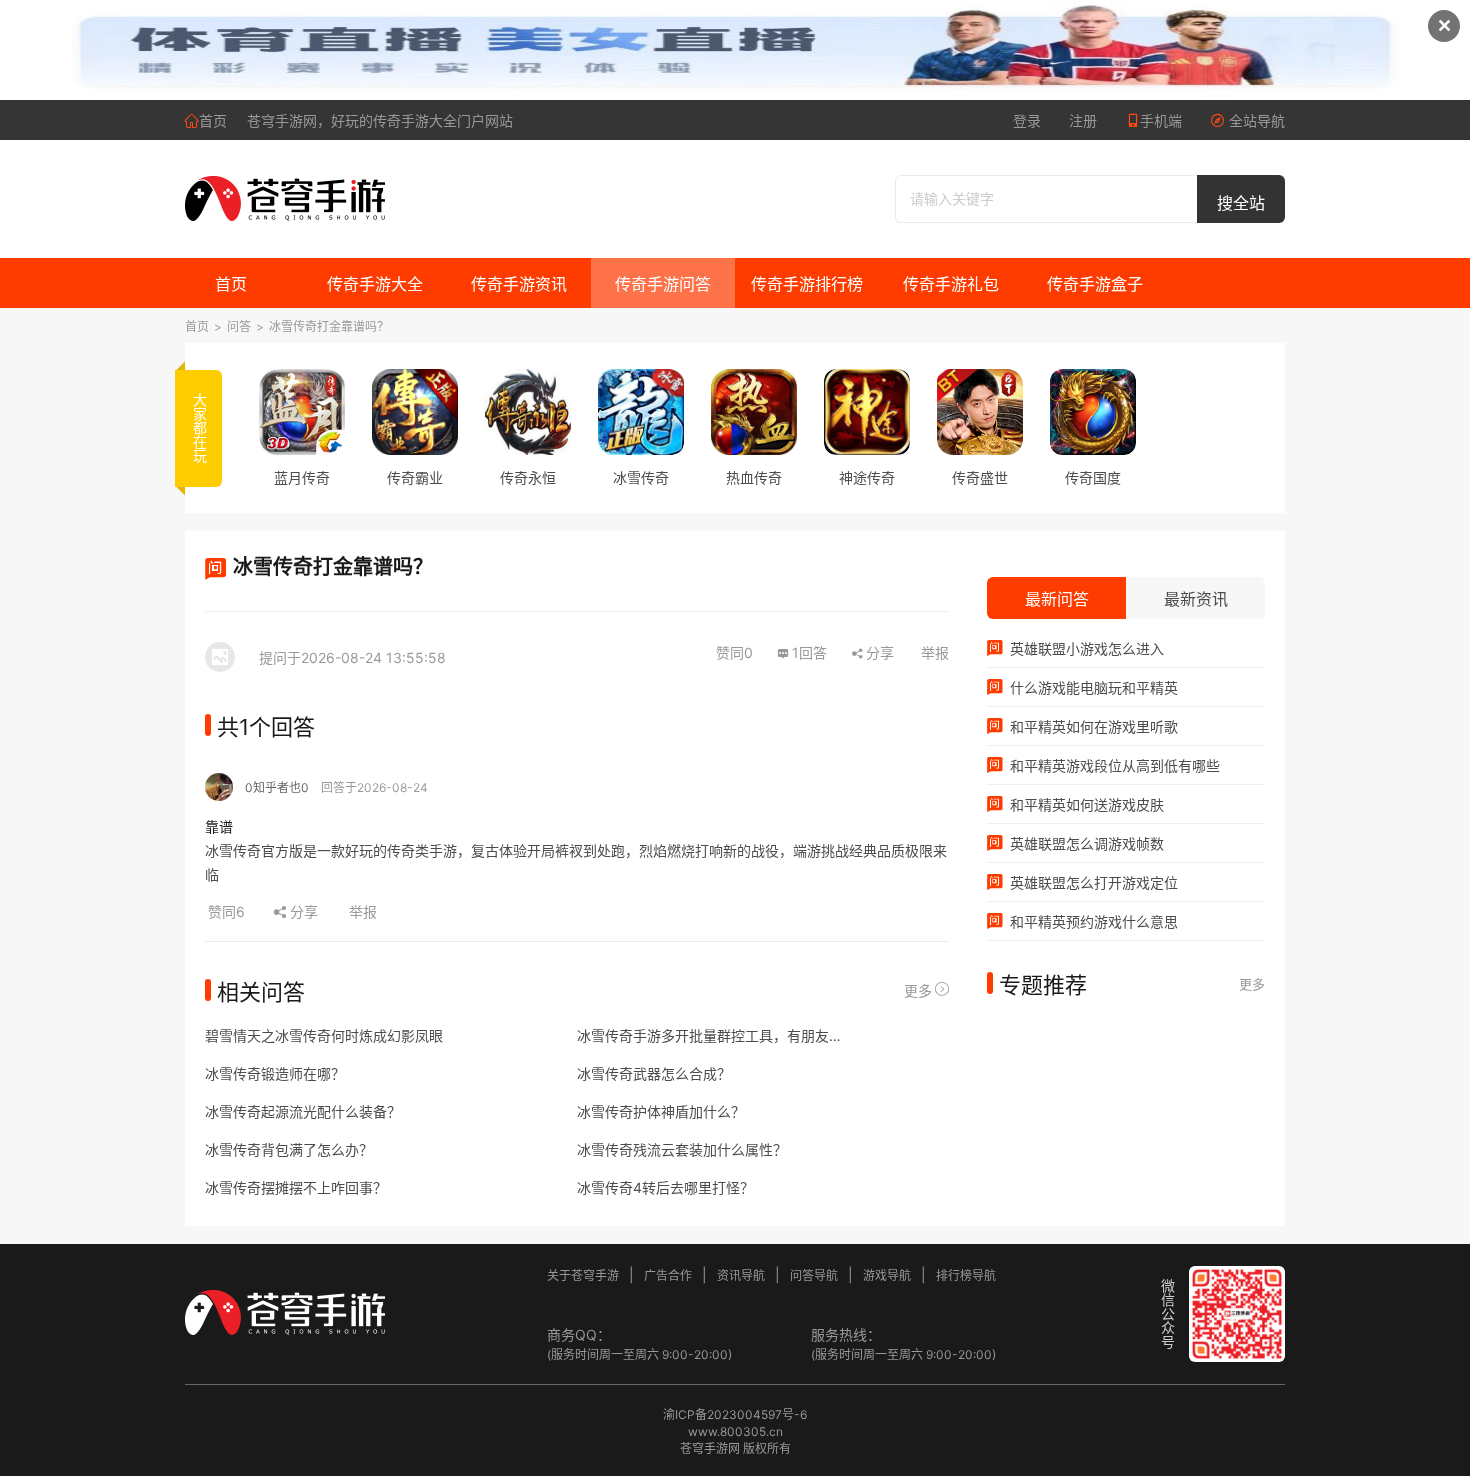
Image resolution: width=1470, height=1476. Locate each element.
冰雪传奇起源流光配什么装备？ (303, 1111)
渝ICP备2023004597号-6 (735, 1414)
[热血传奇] (754, 412)
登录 (1027, 120)
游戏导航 (887, 1275)
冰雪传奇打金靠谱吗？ (329, 326)
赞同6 (228, 911)
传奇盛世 (980, 477)
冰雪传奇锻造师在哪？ (275, 1073)
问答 (239, 326)
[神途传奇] (867, 412)
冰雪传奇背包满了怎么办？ (289, 1149)
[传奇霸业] (415, 412)
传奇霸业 (415, 477)
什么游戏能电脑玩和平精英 (1092, 687)
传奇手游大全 (375, 284)
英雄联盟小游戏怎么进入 (1085, 648)
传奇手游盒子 (1095, 284)
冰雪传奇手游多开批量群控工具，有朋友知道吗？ (713, 1035)
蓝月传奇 (302, 477)
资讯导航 (741, 1275)
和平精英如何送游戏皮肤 (1085, 804)
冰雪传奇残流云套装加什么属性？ (682, 1149)
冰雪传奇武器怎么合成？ (654, 1073)
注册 (1083, 120)
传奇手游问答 (663, 284)
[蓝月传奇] (302, 412)
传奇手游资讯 (519, 284)
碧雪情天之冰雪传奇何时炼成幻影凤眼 (324, 1035)
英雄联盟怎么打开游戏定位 (1092, 882)
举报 (935, 652)
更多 (918, 990)
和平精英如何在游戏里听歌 (1092, 726)
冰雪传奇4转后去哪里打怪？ (665, 1187)
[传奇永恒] (528, 412)
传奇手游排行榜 (807, 284)
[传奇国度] (1093, 412)
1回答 (809, 652)
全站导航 (1255, 120)
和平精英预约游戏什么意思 (1092, 921)
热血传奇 (754, 477)
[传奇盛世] (980, 412)
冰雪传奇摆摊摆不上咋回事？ (296, 1187)
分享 (880, 652)
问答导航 (814, 1275)
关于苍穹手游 (583, 1275)
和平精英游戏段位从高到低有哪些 (1113, 765)
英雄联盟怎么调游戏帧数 (1085, 843)
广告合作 (668, 1275)
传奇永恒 (528, 477)
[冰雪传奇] (641, 412)
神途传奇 (867, 477)
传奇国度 (1093, 477)
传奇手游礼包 (951, 284)
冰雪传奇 (641, 477)
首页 (213, 120)
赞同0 (734, 652)
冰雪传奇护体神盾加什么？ (661, 1111)
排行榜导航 (966, 1275)
